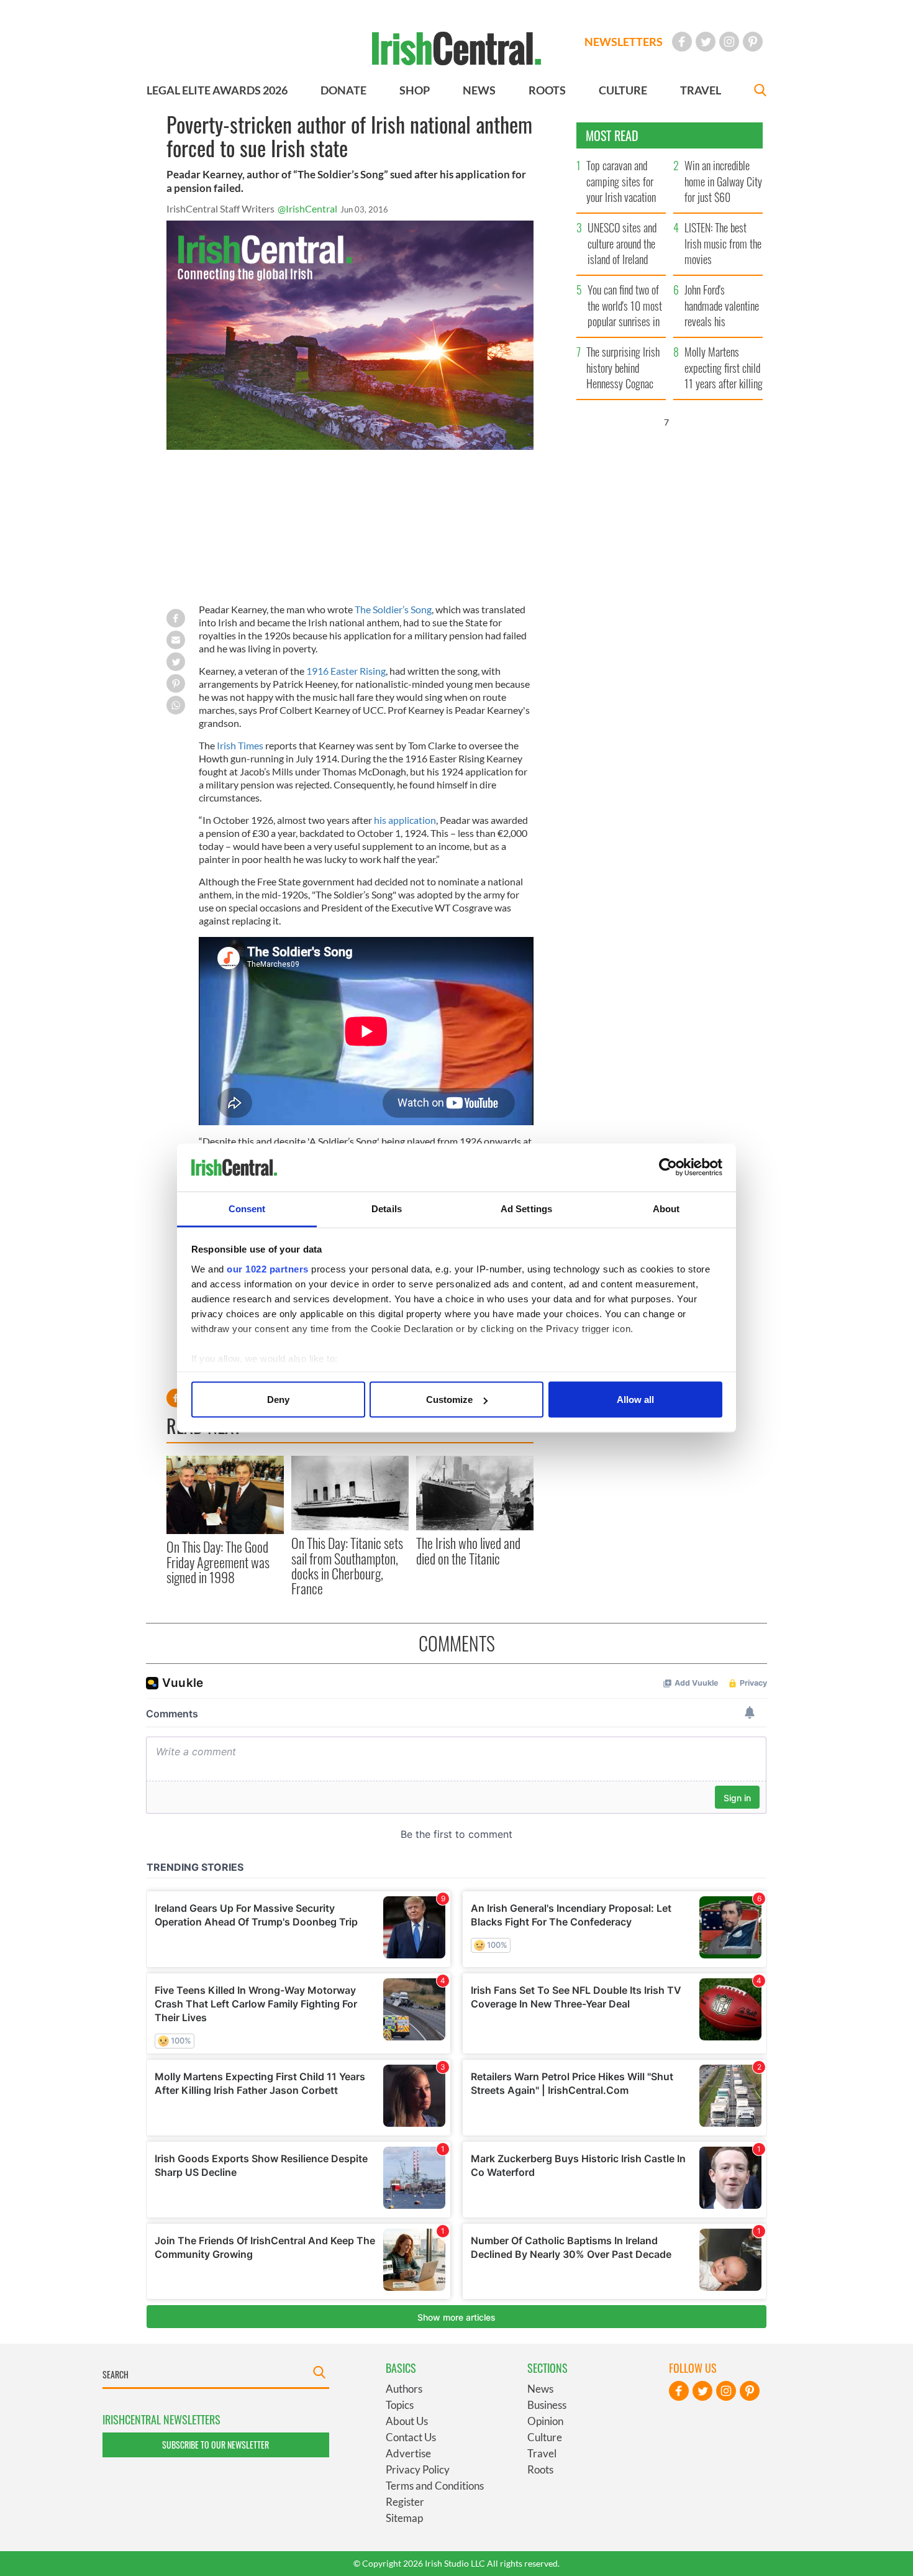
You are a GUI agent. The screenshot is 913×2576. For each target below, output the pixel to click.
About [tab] (666, 1208)
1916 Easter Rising (346, 671)
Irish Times (240, 745)
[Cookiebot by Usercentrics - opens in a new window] (668, 1167)
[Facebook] (682, 42)
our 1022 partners (268, 1268)
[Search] (760, 92)
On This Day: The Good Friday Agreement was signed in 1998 (218, 1562)
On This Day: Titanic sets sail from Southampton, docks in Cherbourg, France (347, 1565)
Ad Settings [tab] (526, 1208)
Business (547, 2405)
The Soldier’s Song (393, 609)
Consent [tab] (247, 1208)
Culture (545, 2437)
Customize (449, 1400)
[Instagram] (729, 42)
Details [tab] (387, 1208)
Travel (542, 2453)
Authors (404, 2389)
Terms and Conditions (435, 2486)
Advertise (408, 2453)
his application (405, 820)
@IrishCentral (307, 208)
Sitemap (404, 2518)
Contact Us (411, 2437)
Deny (278, 1400)
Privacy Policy (418, 2469)
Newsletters (624, 42)
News (540, 2389)
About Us (407, 2421)
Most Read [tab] (612, 135)
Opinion (545, 2421)
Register (405, 2502)
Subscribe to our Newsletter (216, 2445)
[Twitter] (706, 42)
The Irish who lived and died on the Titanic (468, 1550)
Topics (400, 2405)
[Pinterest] (753, 42)
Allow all (635, 1400)
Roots (540, 2469)
